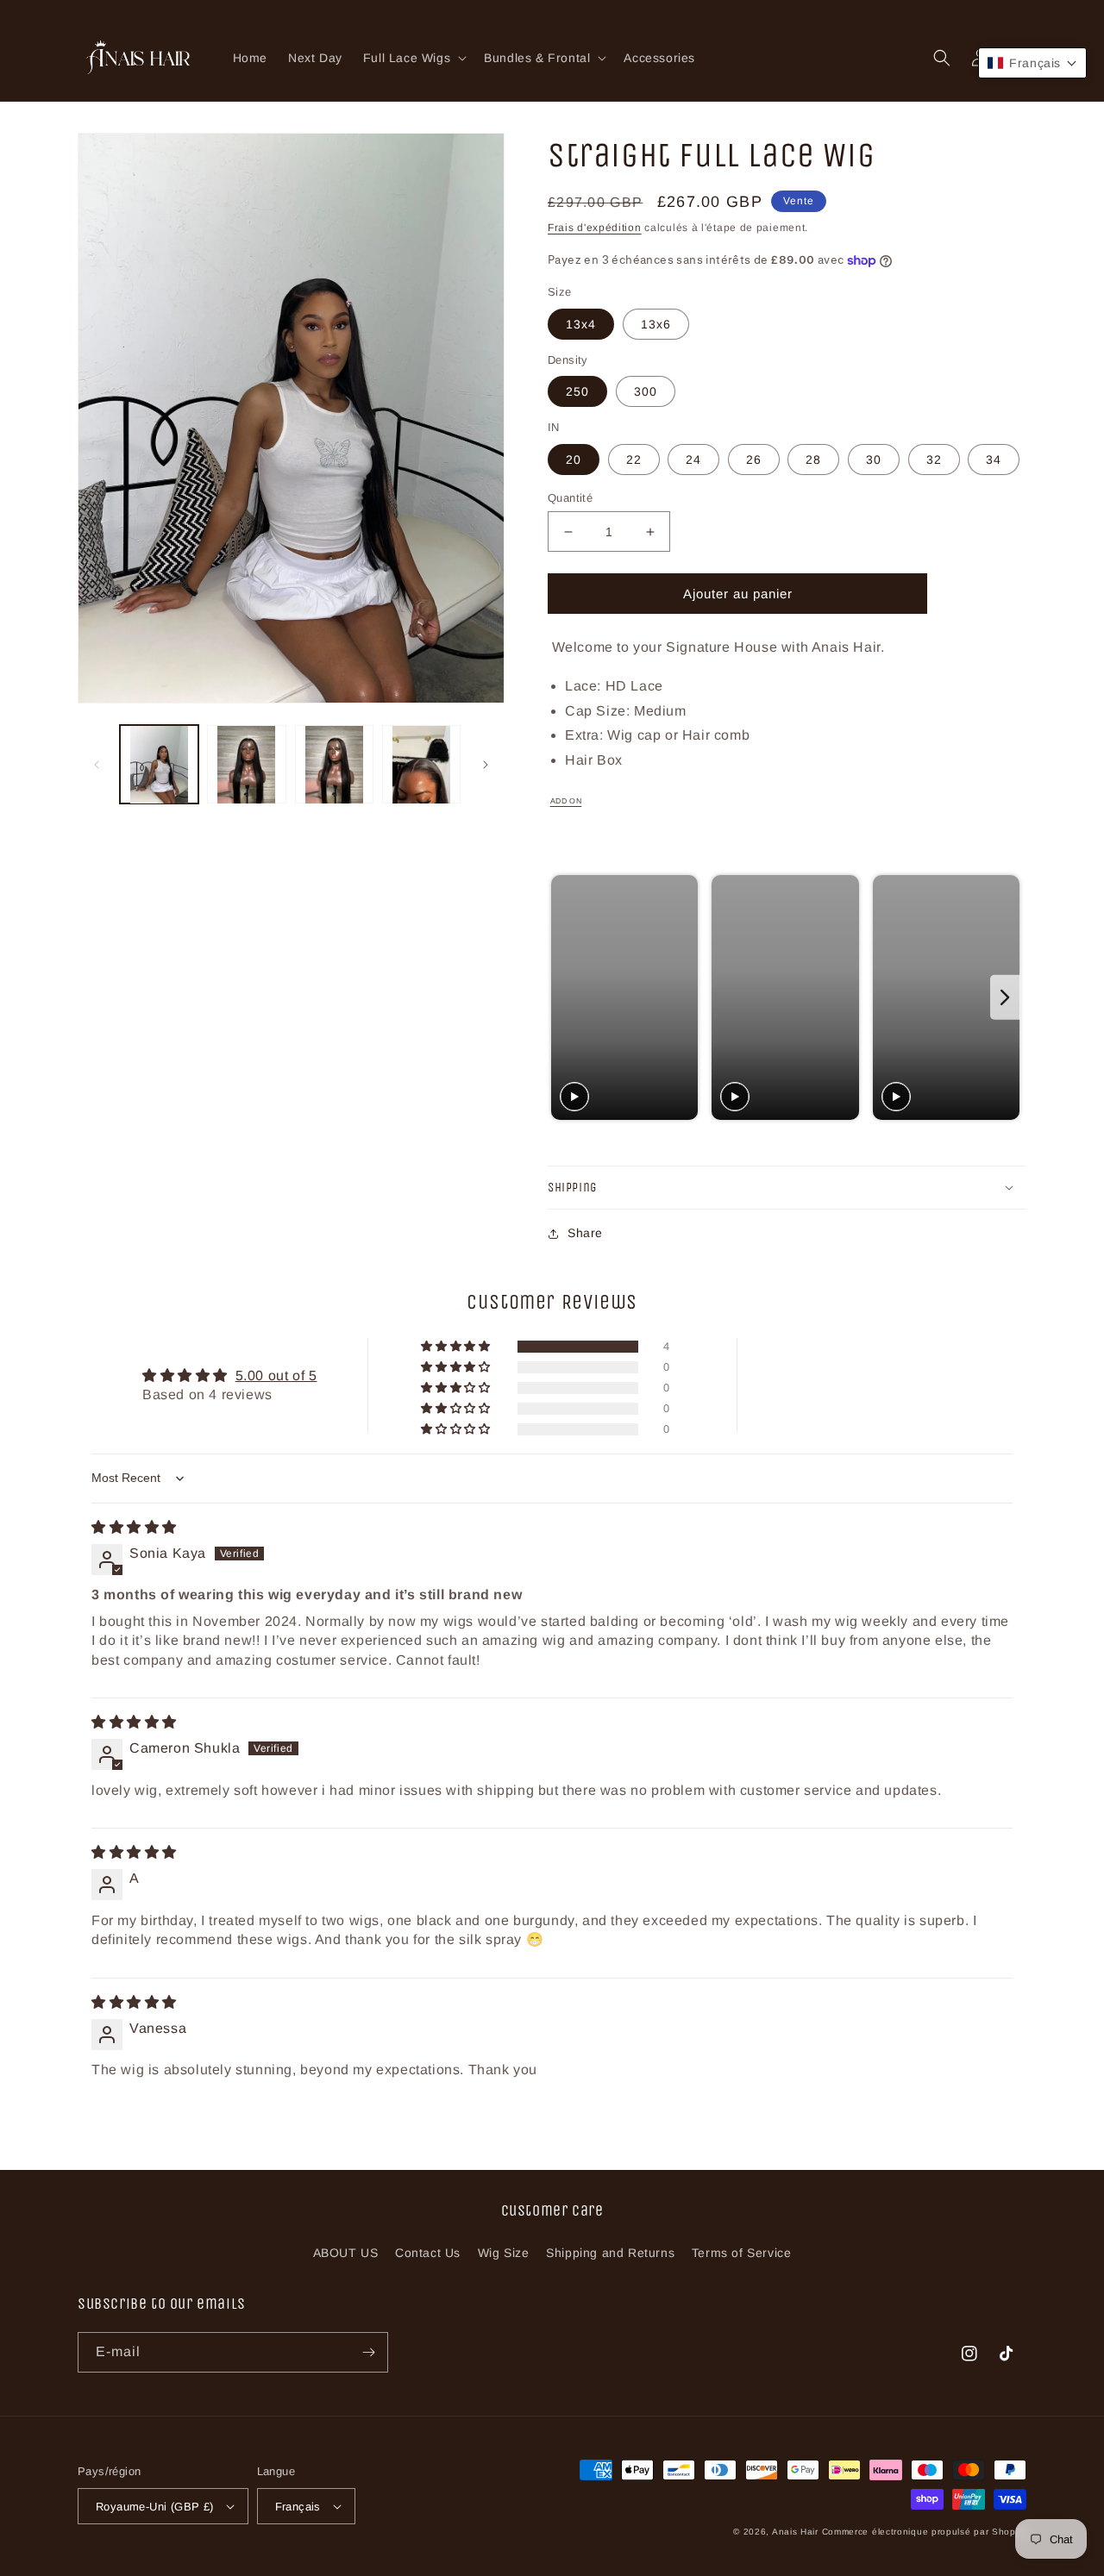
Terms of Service (742, 2253)
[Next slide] (1005, 997)
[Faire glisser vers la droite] (486, 765)
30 (874, 460)
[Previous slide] (566, 997)
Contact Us (428, 2253)
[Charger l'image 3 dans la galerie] (334, 764)
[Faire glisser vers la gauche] (97, 765)
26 (754, 460)
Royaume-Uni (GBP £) (155, 2507)
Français (298, 2507)
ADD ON (566, 801)
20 (574, 460)
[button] (413, 58)
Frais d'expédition (595, 228)
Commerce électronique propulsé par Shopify (924, 2532)
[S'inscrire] (368, 2352)
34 (994, 460)
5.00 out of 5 (276, 1376)
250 (577, 391)
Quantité (570, 498)
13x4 (581, 324)
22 (634, 460)
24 (693, 460)
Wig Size (504, 2253)
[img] (134, 1527)
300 (646, 391)
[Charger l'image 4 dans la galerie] (421, 764)
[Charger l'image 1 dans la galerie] (159, 764)
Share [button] (585, 1233)
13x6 (656, 324)
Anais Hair (795, 2532)
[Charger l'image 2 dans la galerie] (246, 764)
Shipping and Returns (610, 2253)
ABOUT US (346, 2253)
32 (934, 460)
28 (813, 460)
